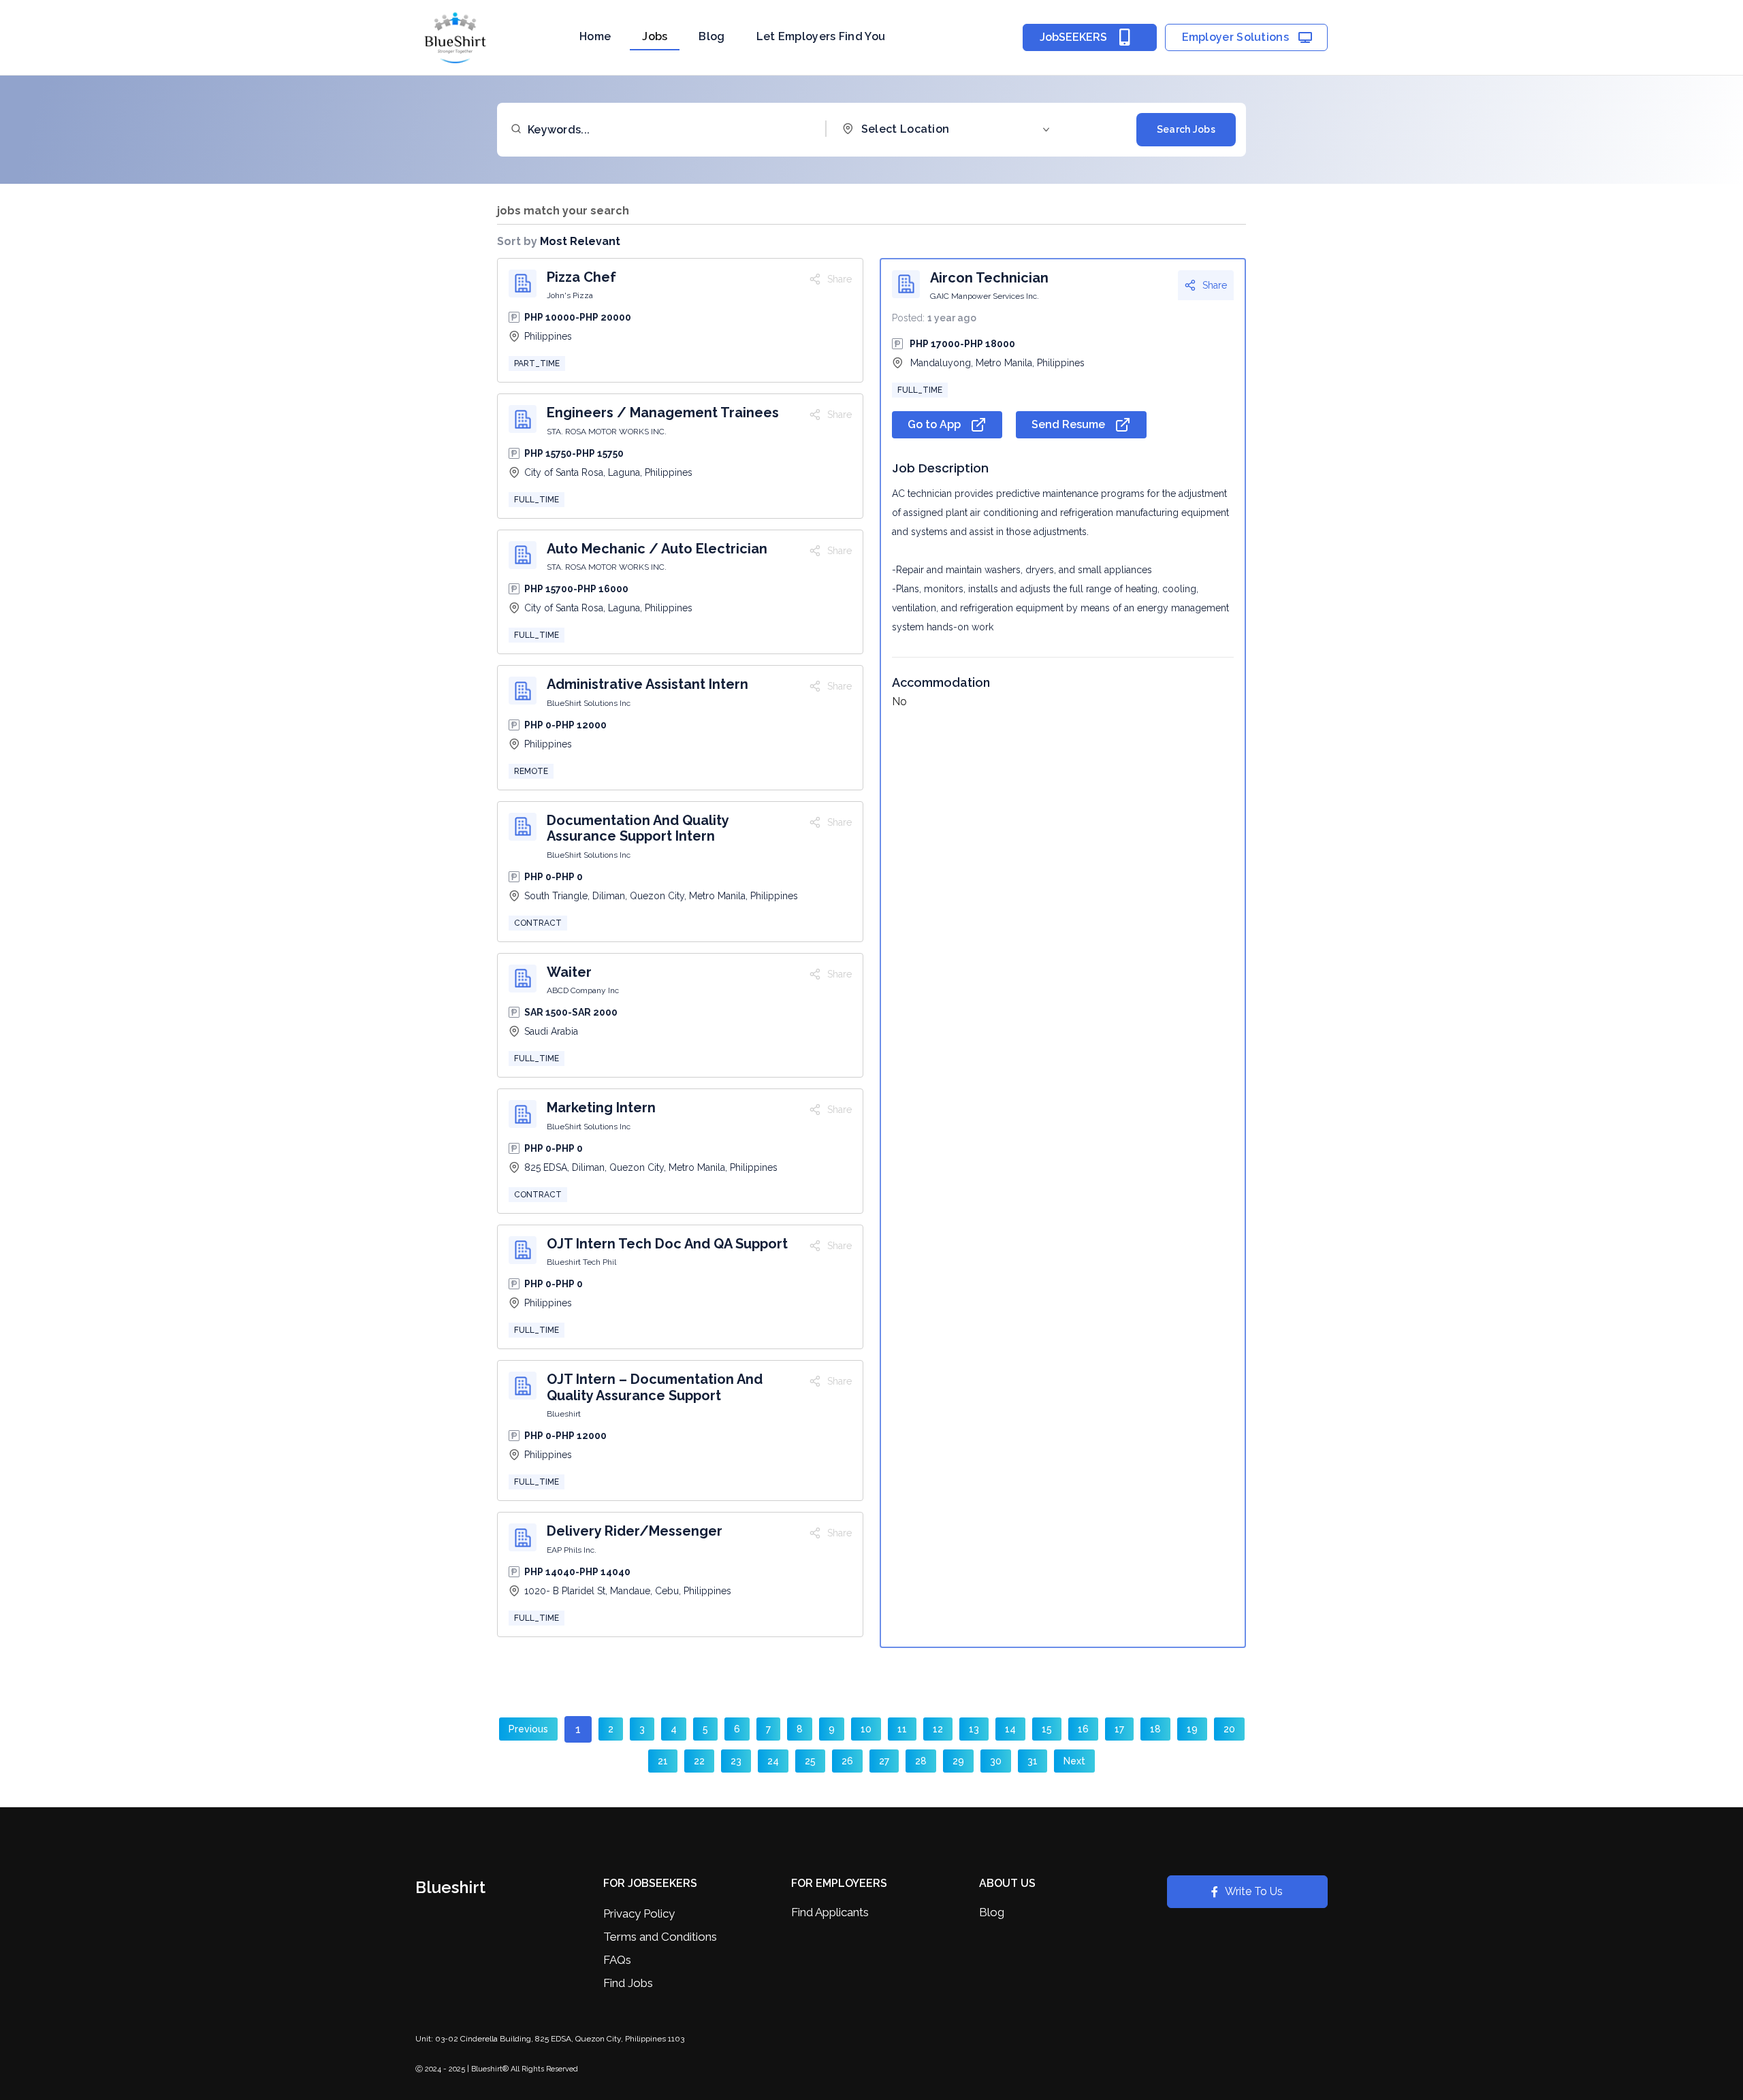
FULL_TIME (537, 500)
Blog (711, 36)
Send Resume (1068, 424)
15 (1047, 1729)
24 (773, 1761)
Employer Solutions (1235, 37)
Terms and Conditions (660, 1937)
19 (1192, 1729)
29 (958, 1761)
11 (902, 1729)
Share (1215, 285)
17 (1119, 1729)
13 (974, 1729)
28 (921, 1761)
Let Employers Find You (821, 36)
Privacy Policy (639, 1913)
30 (996, 1761)
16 (1083, 1729)
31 (1033, 1761)
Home (595, 36)
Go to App (934, 424)
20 (1229, 1729)
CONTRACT (538, 923)
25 (810, 1761)
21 (663, 1761)
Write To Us (1254, 1891)
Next (1074, 1761)
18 (1155, 1729)
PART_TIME (537, 364)
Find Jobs (628, 1983)
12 (938, 1729)
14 (1010, 1729)
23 (736, 1761)
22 (699, 1761)
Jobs (655, 36)
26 (847, 1761)
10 (866, 1729)
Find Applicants (830, 1912)
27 (884, 1761)
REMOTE (531, 771)
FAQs (617, 1960)
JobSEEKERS (1073, 37)
